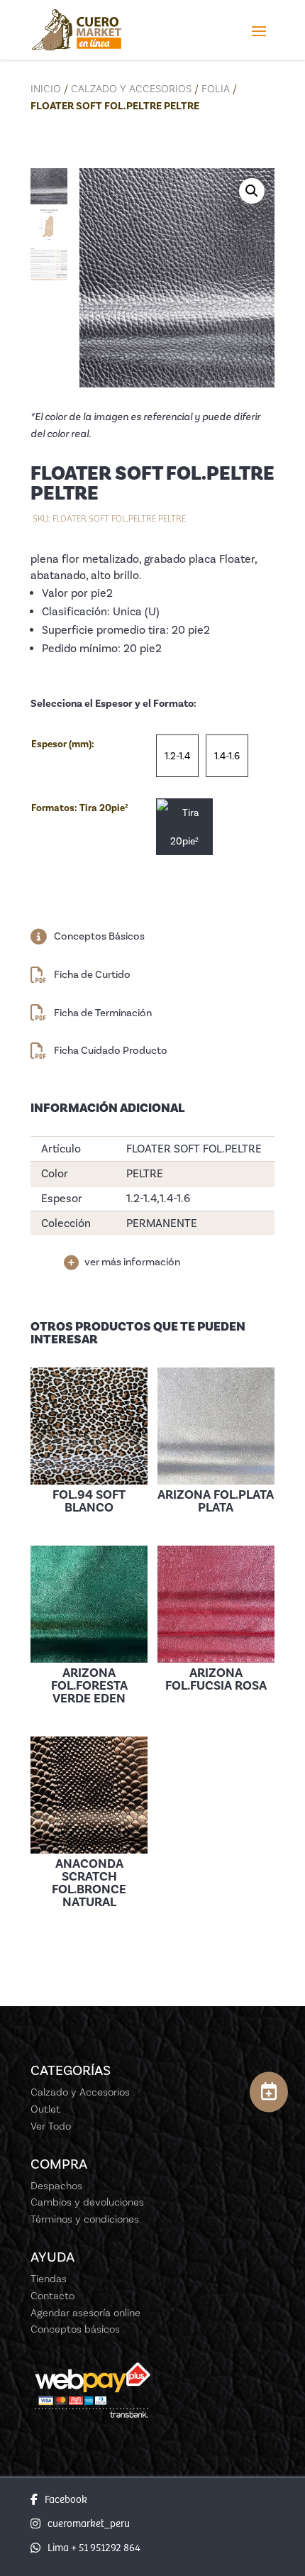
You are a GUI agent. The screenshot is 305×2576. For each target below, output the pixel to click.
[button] (252, 191)
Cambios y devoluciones (87, 2202)
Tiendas (49, 2279)
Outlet (45, 2109)
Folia (216, 89)
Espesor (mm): (63, 744)
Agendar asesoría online (85, 2313)
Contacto (52, 2296)
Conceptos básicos (75, 2329)
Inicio (46, 89)
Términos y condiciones (85, 2219)
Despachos (56, 2186)
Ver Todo (51, 2126)
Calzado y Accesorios (131, 89)
